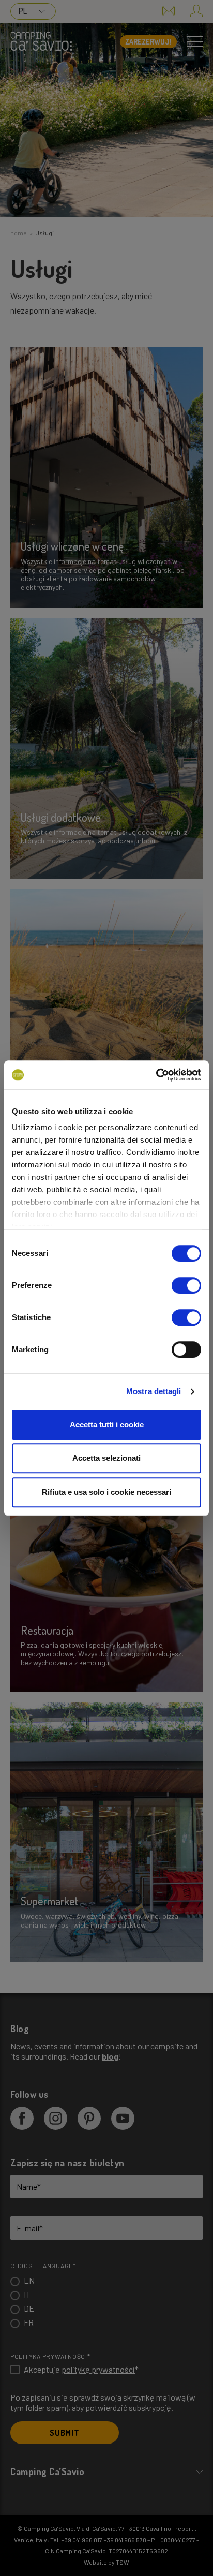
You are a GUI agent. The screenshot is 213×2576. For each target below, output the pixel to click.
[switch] (186, 1285)
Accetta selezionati (106, 1458)
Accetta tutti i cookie (107, 1424)
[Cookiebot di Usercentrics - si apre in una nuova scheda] (156, 1075)
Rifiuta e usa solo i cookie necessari (106, 1492)
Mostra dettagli (154, 1391)
